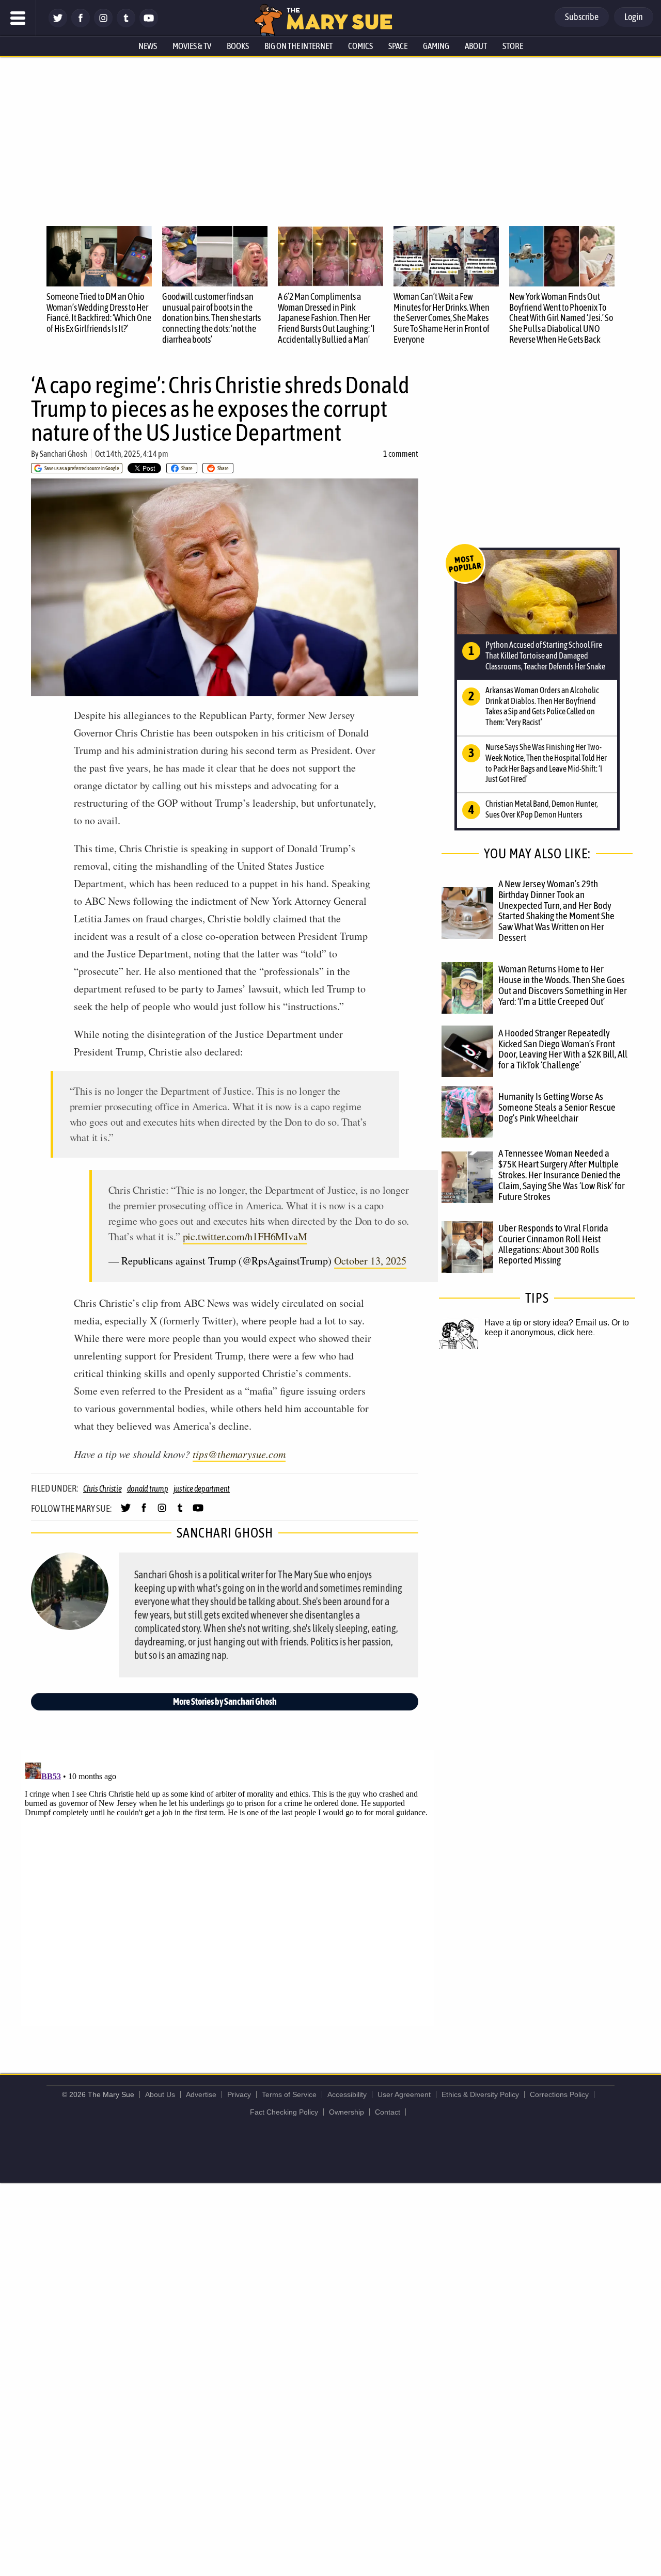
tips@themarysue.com (239, 1454)
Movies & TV (192, 46)
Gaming (436, 46)
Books (238, 46)
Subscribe (582, 17)
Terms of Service (289, 2094)
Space (398, 46)
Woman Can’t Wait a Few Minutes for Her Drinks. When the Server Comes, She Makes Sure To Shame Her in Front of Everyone (442, 318)
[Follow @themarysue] (58, 25)
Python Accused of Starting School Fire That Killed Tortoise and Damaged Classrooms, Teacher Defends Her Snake (545, 655)
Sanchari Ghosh (64, 454)
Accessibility (347, 2094)
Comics (360, 46)
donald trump (148, 1489)
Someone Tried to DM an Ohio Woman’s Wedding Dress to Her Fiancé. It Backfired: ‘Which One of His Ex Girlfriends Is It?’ (99, 313)
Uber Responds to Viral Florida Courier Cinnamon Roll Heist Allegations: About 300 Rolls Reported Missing (553, 1244)
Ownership (347, 2112)
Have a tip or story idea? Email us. (547, 1323)
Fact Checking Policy (284, 2112)
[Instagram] (103, 25)
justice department (202, 1489)
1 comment (401, 454)
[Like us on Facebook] (81, 25)
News (148, 46)
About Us (160, 2094)
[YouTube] (149, 25)
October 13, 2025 (370, 1261)
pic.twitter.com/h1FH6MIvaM (245, 1236)
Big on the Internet (298, 46)
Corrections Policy (559, 2094)
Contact (388, 2112)
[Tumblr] (126, 25)
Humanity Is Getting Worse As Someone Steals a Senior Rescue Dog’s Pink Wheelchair (557, 1107)
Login (634, 17)
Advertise (201, 2094)
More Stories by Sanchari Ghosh (225, 1701)
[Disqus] (227, 1887)
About (476, 46)
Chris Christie (103, 1489)
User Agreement (404, 2094)
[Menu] (18, 18)
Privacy (239, 2094)
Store (513, 46)
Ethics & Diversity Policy (480, 2094)
